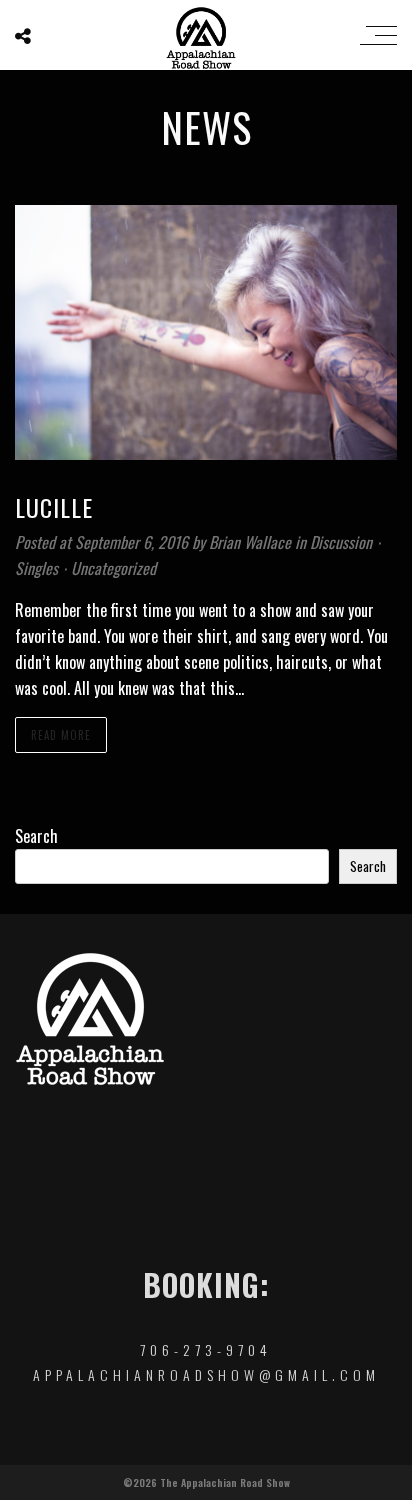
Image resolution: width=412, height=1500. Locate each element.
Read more (61, 735)
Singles (36, 568)
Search (36, 836)
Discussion (341, 542)
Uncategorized (113, 568)
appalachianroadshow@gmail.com (206, 1374)
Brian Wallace (252, 542)
